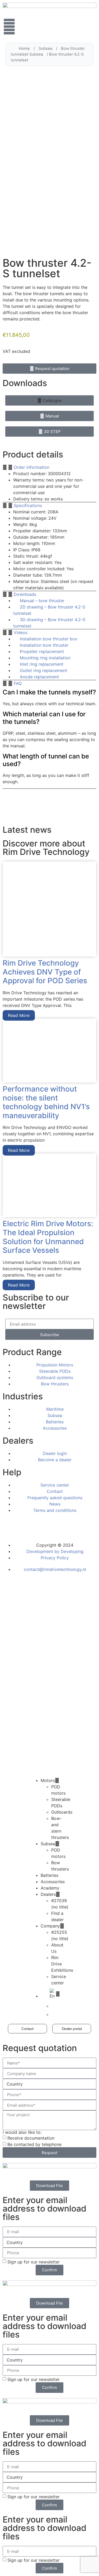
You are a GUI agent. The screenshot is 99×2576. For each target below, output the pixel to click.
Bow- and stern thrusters (60, 1828)
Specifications (28, 505)
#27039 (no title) (60, 1904)
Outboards (62, 1812)
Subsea (45, 48)
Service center (59, 1980)
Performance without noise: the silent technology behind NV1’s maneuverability (46, 1102)
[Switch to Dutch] (60, 2006)
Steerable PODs (61, 1803)
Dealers (48, 1894)
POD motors (58, 1790)
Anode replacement (39, 677)
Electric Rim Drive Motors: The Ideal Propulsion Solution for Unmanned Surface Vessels (48, 1237)
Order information (32, 467)
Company (50, 1926)
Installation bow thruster (44, 645)
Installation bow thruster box (49, 639)
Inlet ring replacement (42, 664)
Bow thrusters (60, 1866)
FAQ (18, 683)
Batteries (49, 1875)
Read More (19, 1015)
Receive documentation (31, 2138)
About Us (57, 1948)
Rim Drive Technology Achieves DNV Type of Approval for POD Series (45, 972)
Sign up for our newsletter (34, 2262)
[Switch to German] (60, 2014)
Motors (48, 1780)
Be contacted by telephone (34, 2144)
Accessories (53, 1882)
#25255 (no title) (60, 1935)
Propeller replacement (42, 651)
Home (24, 48)
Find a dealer (57, 1916)
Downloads (25, 594)
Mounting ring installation (45, 658)
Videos (21, 632)
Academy (50, 1888)
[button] (49, 400)
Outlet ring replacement (43, 670)
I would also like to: (22, 2132)
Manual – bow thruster (42, 601)
